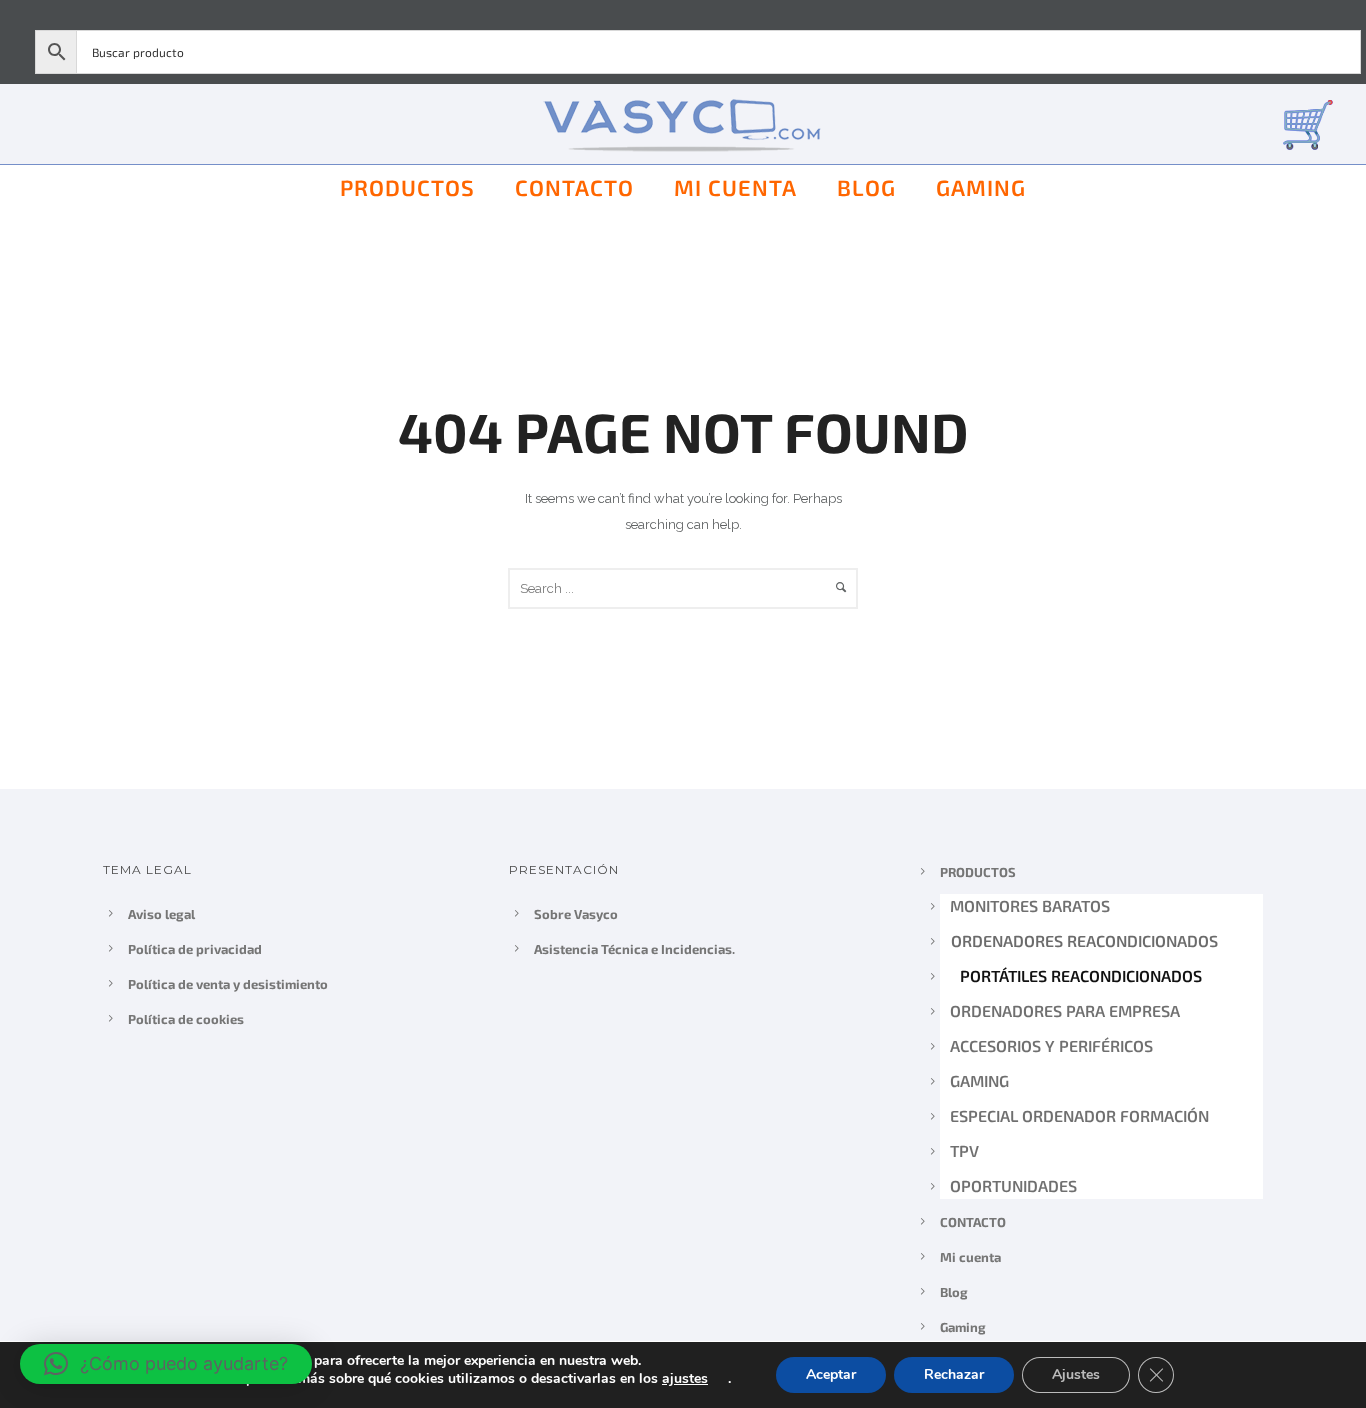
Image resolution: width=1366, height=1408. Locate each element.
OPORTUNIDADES (1013, 1185)
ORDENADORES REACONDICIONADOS (1083, 940)
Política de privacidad (195, 949)
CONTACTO (574, 187)
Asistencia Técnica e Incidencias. (634, 949)
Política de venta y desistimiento (228, 984)
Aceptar (831, 1374)
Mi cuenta (735, 187)
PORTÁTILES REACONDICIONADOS (1080, 975)
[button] (166, 1364)
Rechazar (954, 1374)
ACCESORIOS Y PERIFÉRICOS (1051, 1045)
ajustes (685, 1379)
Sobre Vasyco (576, 914)
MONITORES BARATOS (1030, 905)
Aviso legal (161, 914)
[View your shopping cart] (1308, 123)
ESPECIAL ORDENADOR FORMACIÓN (1079, 1115)
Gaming (981, 187)
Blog (866, 187)
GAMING (979, 1080)
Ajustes (1076, 1374)
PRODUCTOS (407, 187)
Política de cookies (186, 1019)
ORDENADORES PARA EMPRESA (1066, 1010)
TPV (964, 1150)
